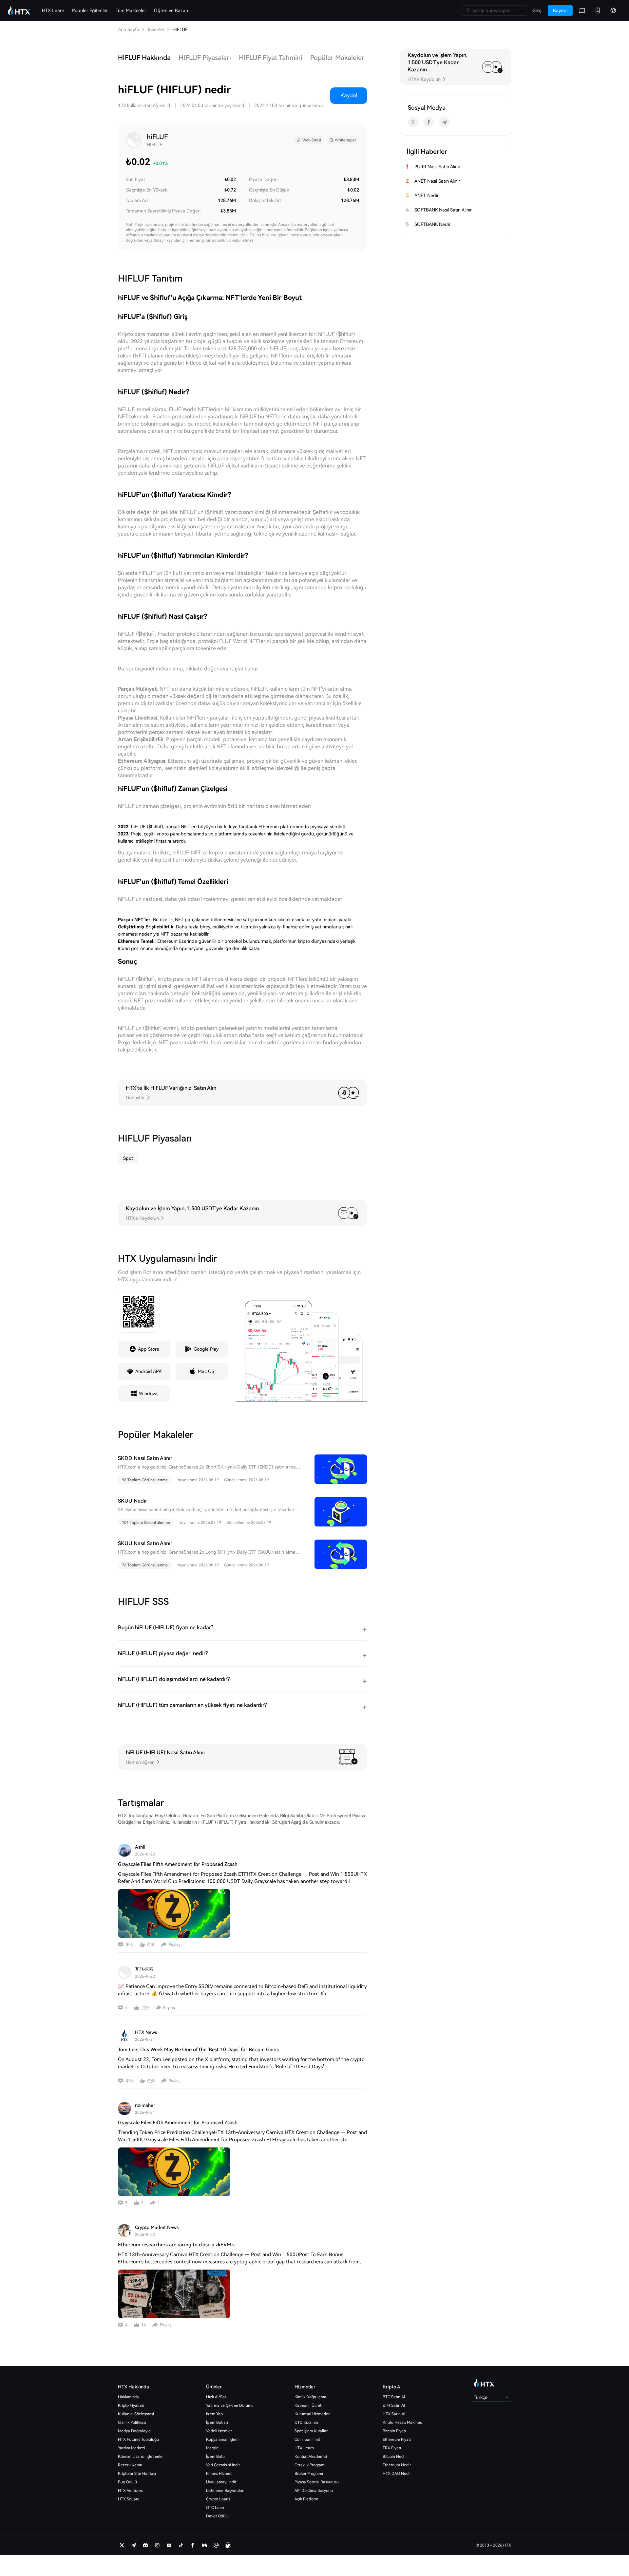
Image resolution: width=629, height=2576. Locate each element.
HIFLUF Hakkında (144, 58)
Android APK (148, 1371)
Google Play (206, 1349)
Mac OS (206, 1371)
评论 (129, 1945)
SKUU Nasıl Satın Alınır (145, 1543)
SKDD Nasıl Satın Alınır (145, 1458)
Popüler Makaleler (337, 58)
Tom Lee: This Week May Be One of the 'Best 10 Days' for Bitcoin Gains (198, 2050)
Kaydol (349, 95)
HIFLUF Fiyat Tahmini (271, 58)
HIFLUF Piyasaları (205, 58)
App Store (149, 1349)
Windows (149, 1394)
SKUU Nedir (133, 1501)
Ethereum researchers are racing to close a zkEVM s (176, 2245)
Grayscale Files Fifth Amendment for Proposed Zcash (178, 1864)
